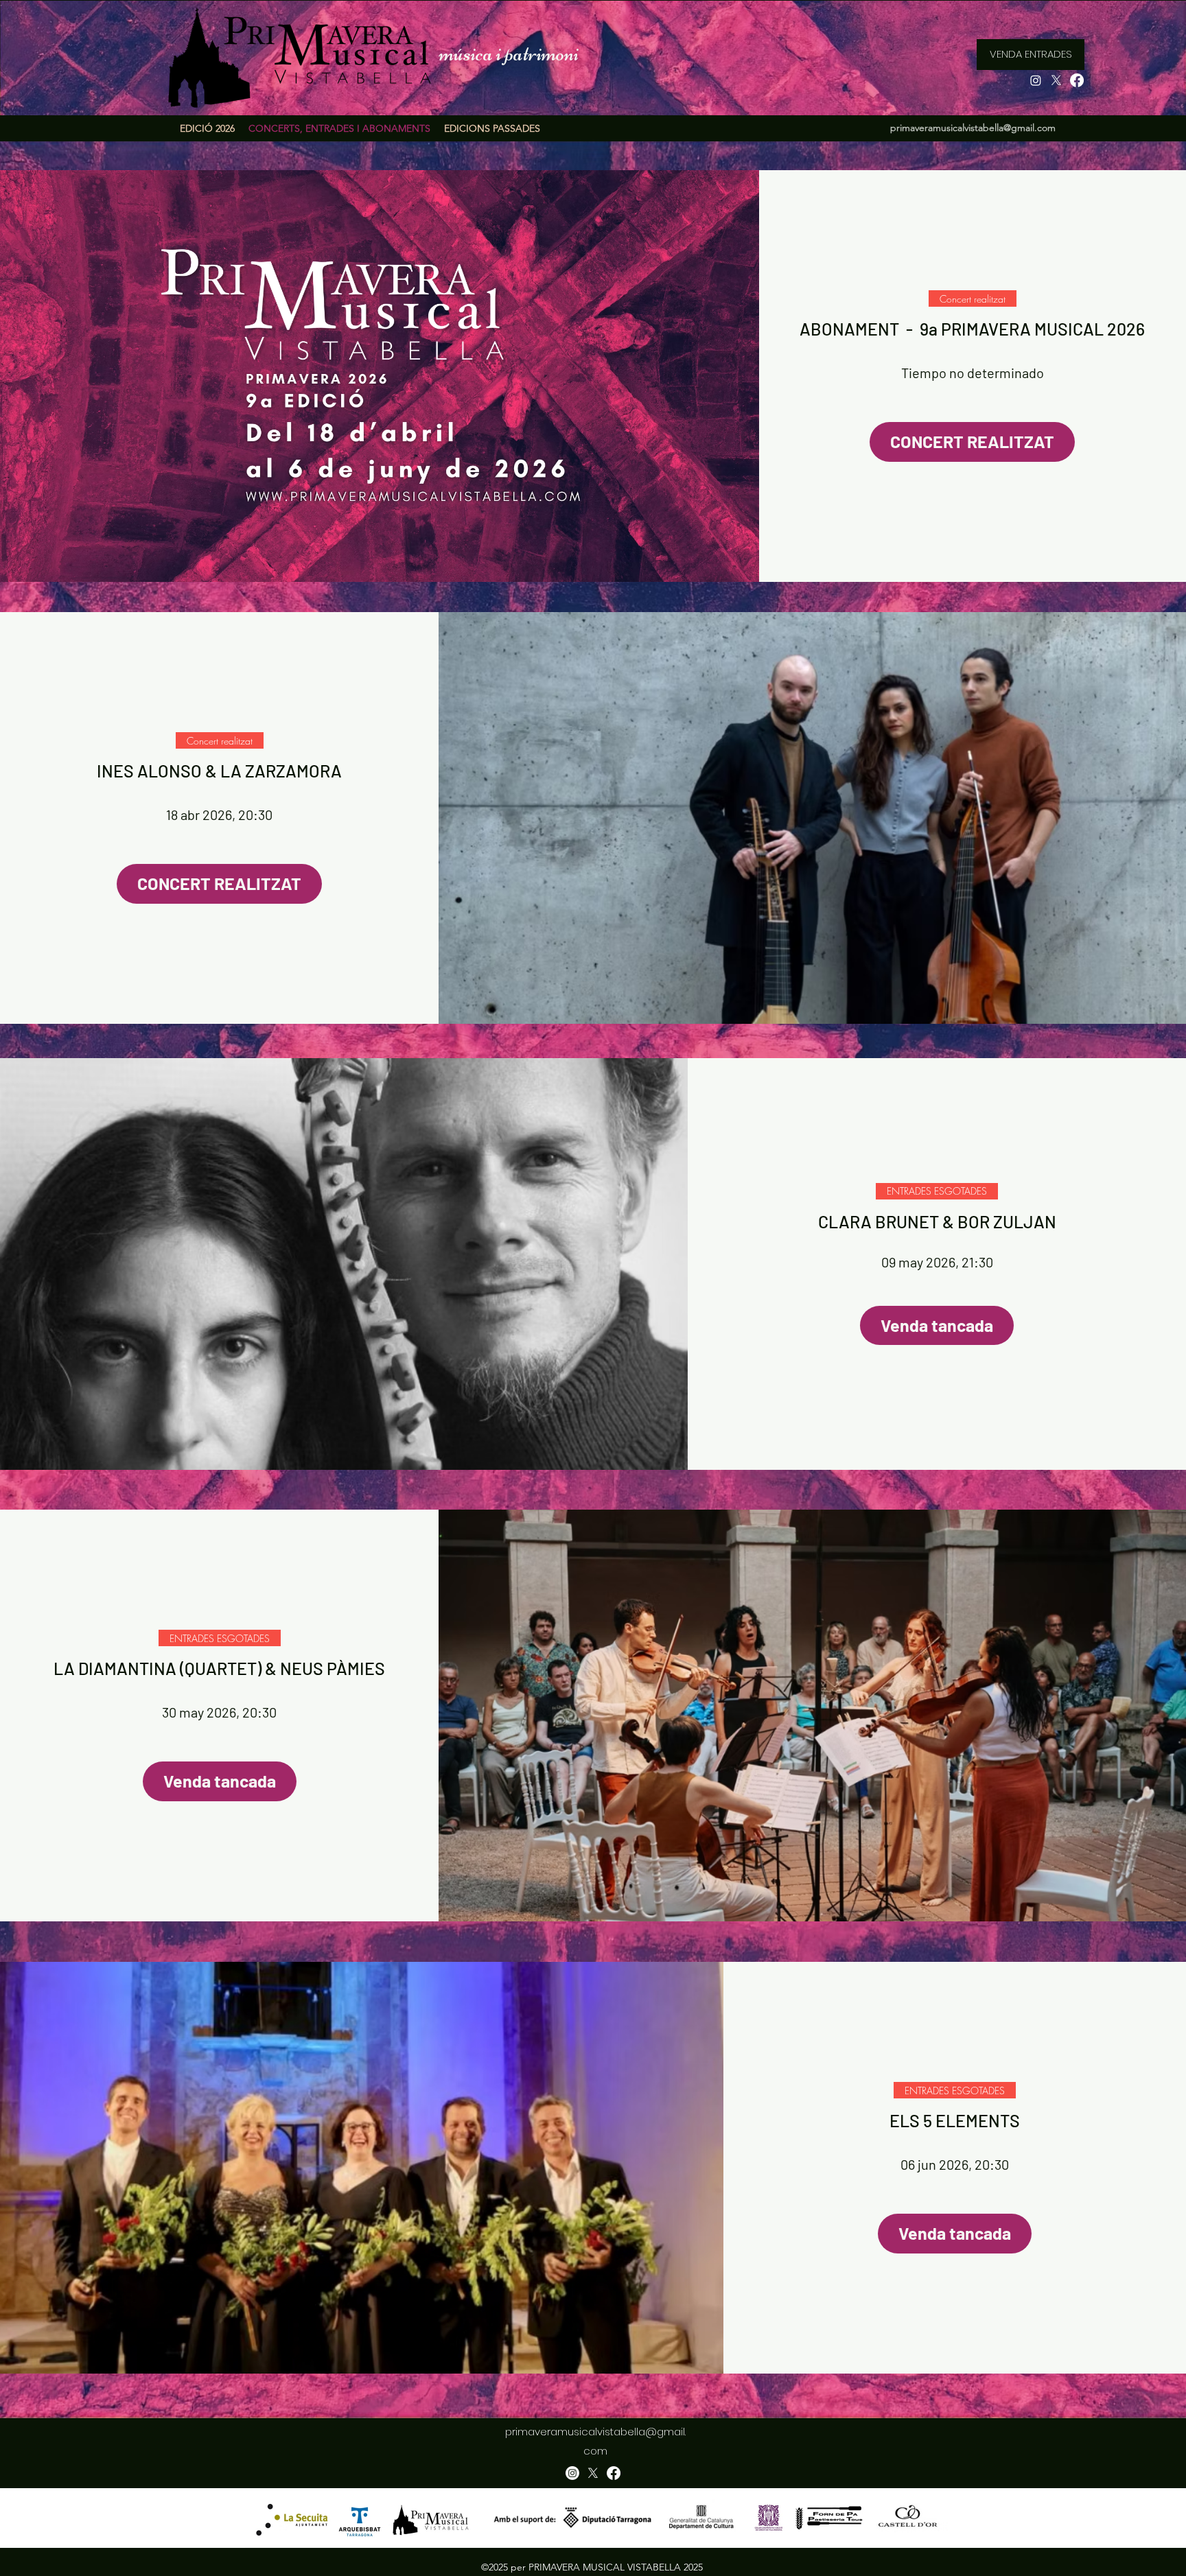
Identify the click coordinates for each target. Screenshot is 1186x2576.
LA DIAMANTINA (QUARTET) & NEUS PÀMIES (219, 1668)
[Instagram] (1036, 80)
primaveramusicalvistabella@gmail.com (973, 128)
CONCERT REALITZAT (972, 441)
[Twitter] (1056, 80)
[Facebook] (1077, 80)
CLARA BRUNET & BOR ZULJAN (937, 1221)
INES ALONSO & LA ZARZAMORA (219, 771)
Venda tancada (937, 1325)
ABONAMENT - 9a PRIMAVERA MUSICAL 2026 (972, 329)
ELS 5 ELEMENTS (955, 2120)
